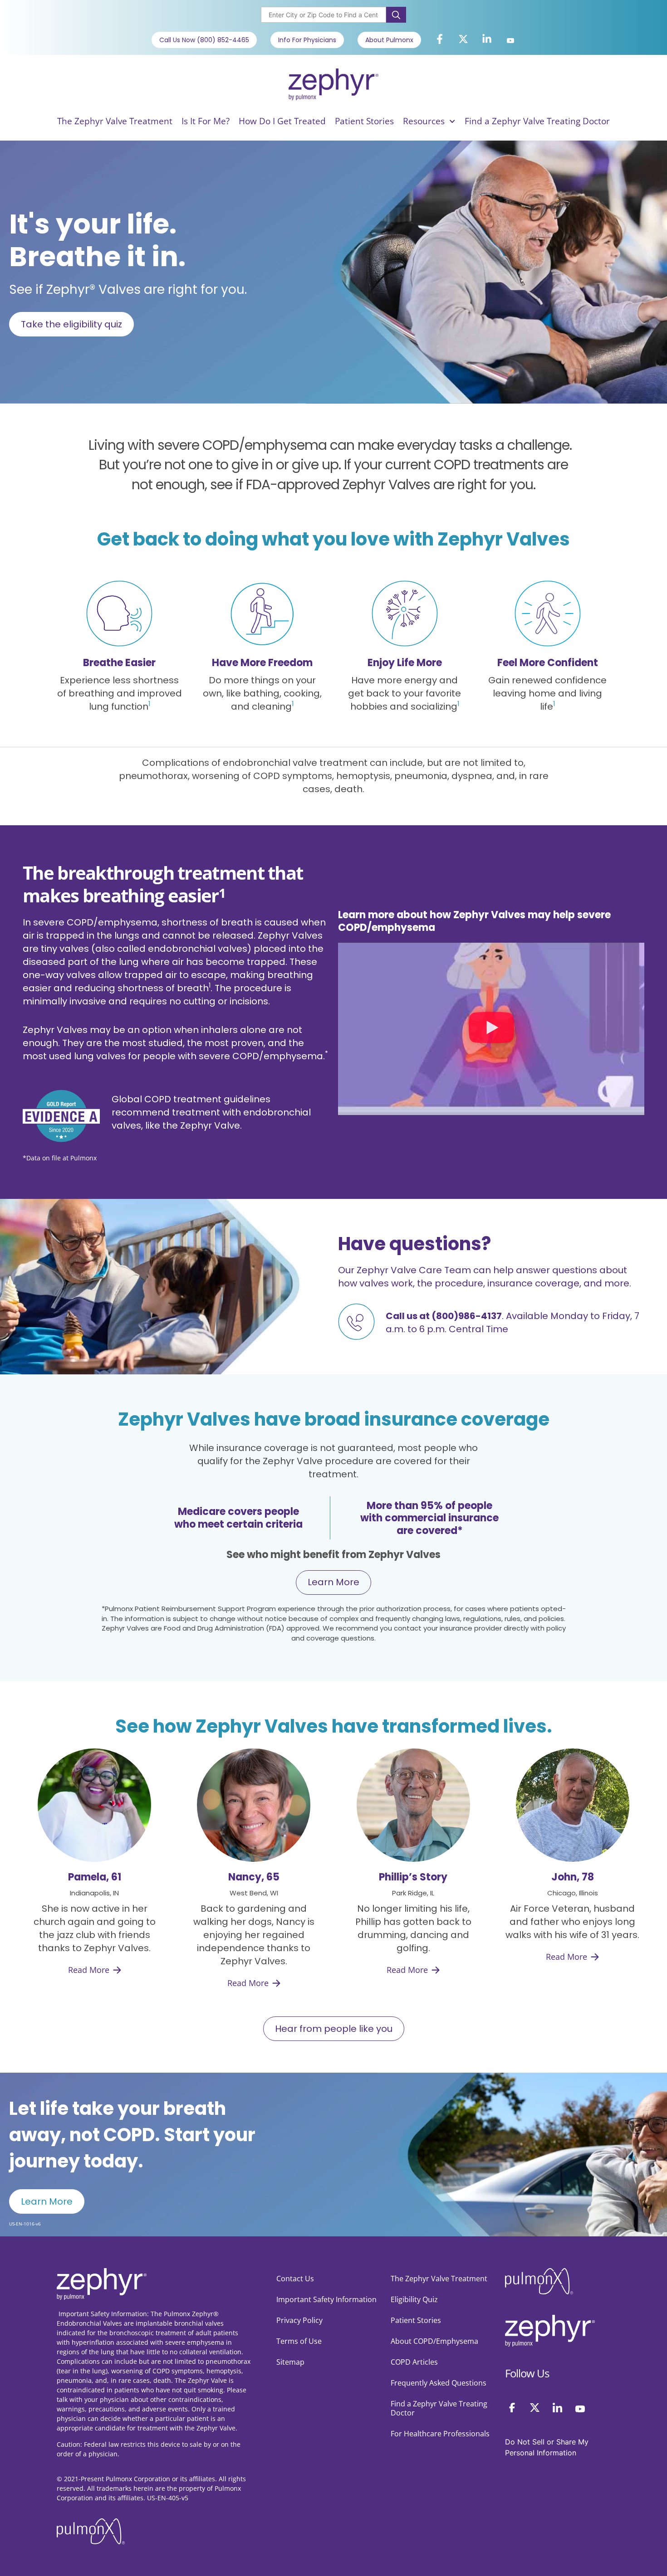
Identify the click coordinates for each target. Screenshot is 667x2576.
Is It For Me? (206, 121)
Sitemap (290, 2362)
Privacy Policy (299, 2320)
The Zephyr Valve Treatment (115, 121)
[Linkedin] (557, 2408)
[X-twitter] (463, 39)
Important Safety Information (326, 2299)
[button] (491, 1029)
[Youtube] (510, 41)
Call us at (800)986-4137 (444, 1316)
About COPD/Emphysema (434, 2341)
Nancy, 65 (254, 1877)
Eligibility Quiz (414, 2299)
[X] (535, 2408)
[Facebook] (512, 2408)
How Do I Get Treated (282, 121)
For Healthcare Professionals (440, 2434)
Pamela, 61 (95, 1877)
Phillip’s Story (413, 1877)
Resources (424, 121)
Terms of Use (299, 2341)
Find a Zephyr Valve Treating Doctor (537, 121)
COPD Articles (414, 2362)
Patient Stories (364, 121)
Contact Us (295, 2279)
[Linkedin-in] (487, 39)
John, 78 (573, 1877)
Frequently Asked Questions (439, 2383)
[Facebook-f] (440, 39)
